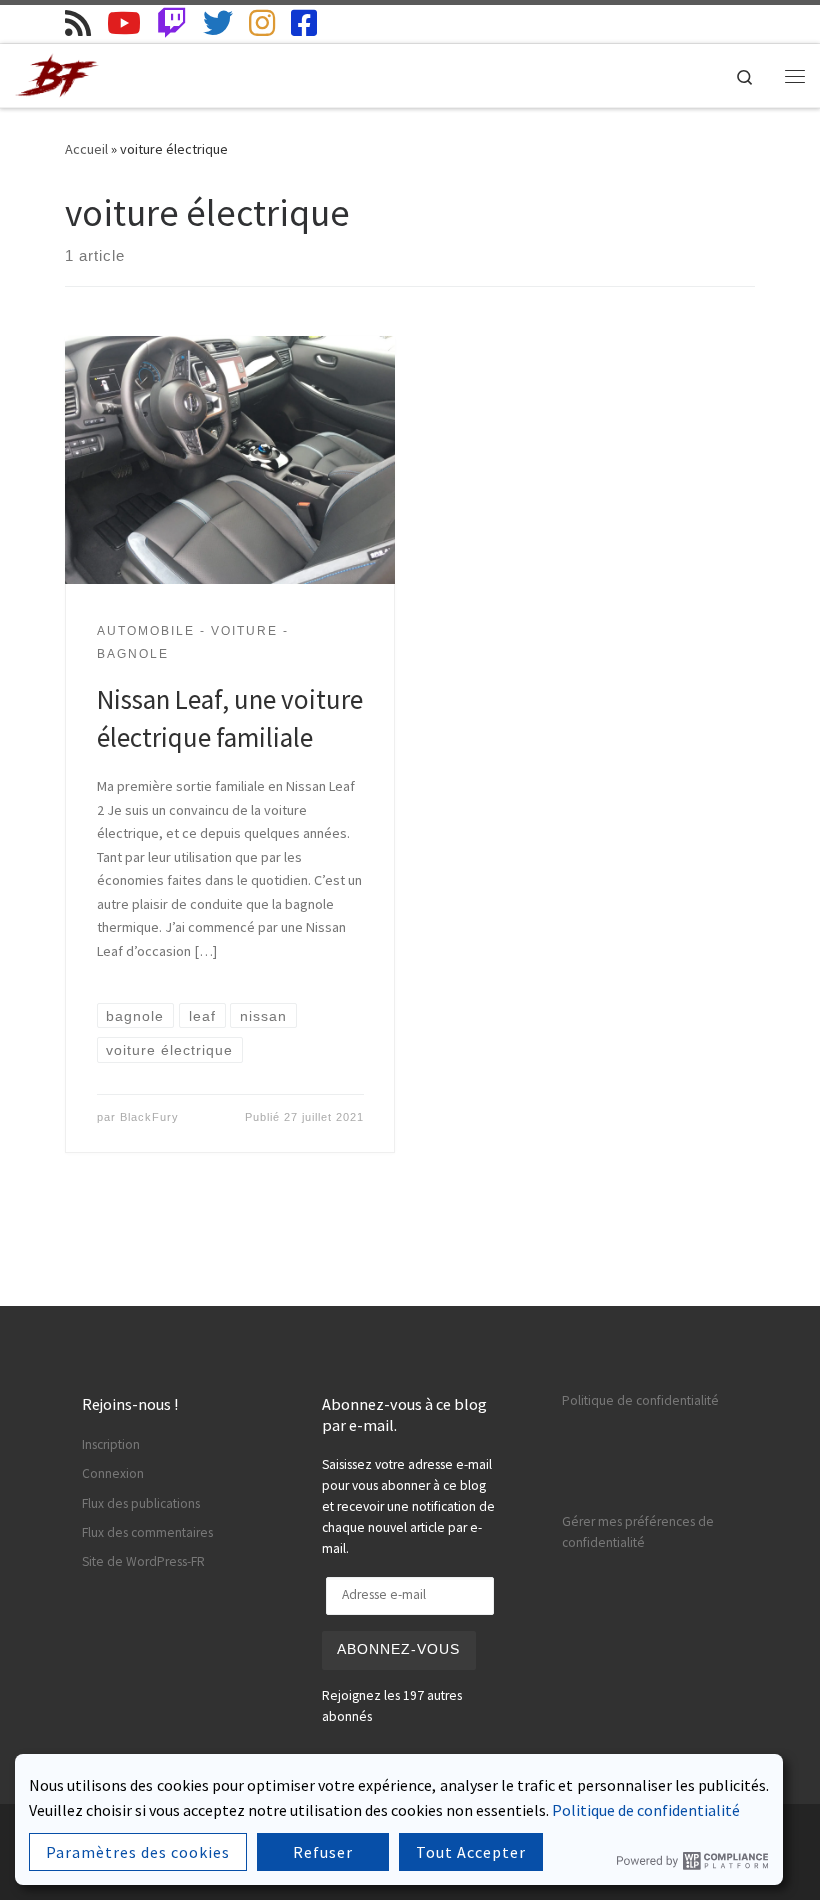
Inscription (111, 1444)
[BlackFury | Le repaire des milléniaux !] (57, 73)
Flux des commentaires (147, 1532)
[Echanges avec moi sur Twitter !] (218, 23)
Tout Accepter (471, 1852)
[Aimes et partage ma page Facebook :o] (304, 23)
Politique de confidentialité (640, 1400)
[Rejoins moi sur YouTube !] (124, 23)
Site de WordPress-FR (143, 1561)
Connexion (113, 1473)
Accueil (86, 149)
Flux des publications (141, 1503)
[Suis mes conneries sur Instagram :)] (262, 23)
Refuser (323, 1852)
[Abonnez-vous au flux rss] (78, 23)
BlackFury (149, 1117)
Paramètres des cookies (138, 1852)
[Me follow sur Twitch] (172, 23)
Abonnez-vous (398, 1649)
